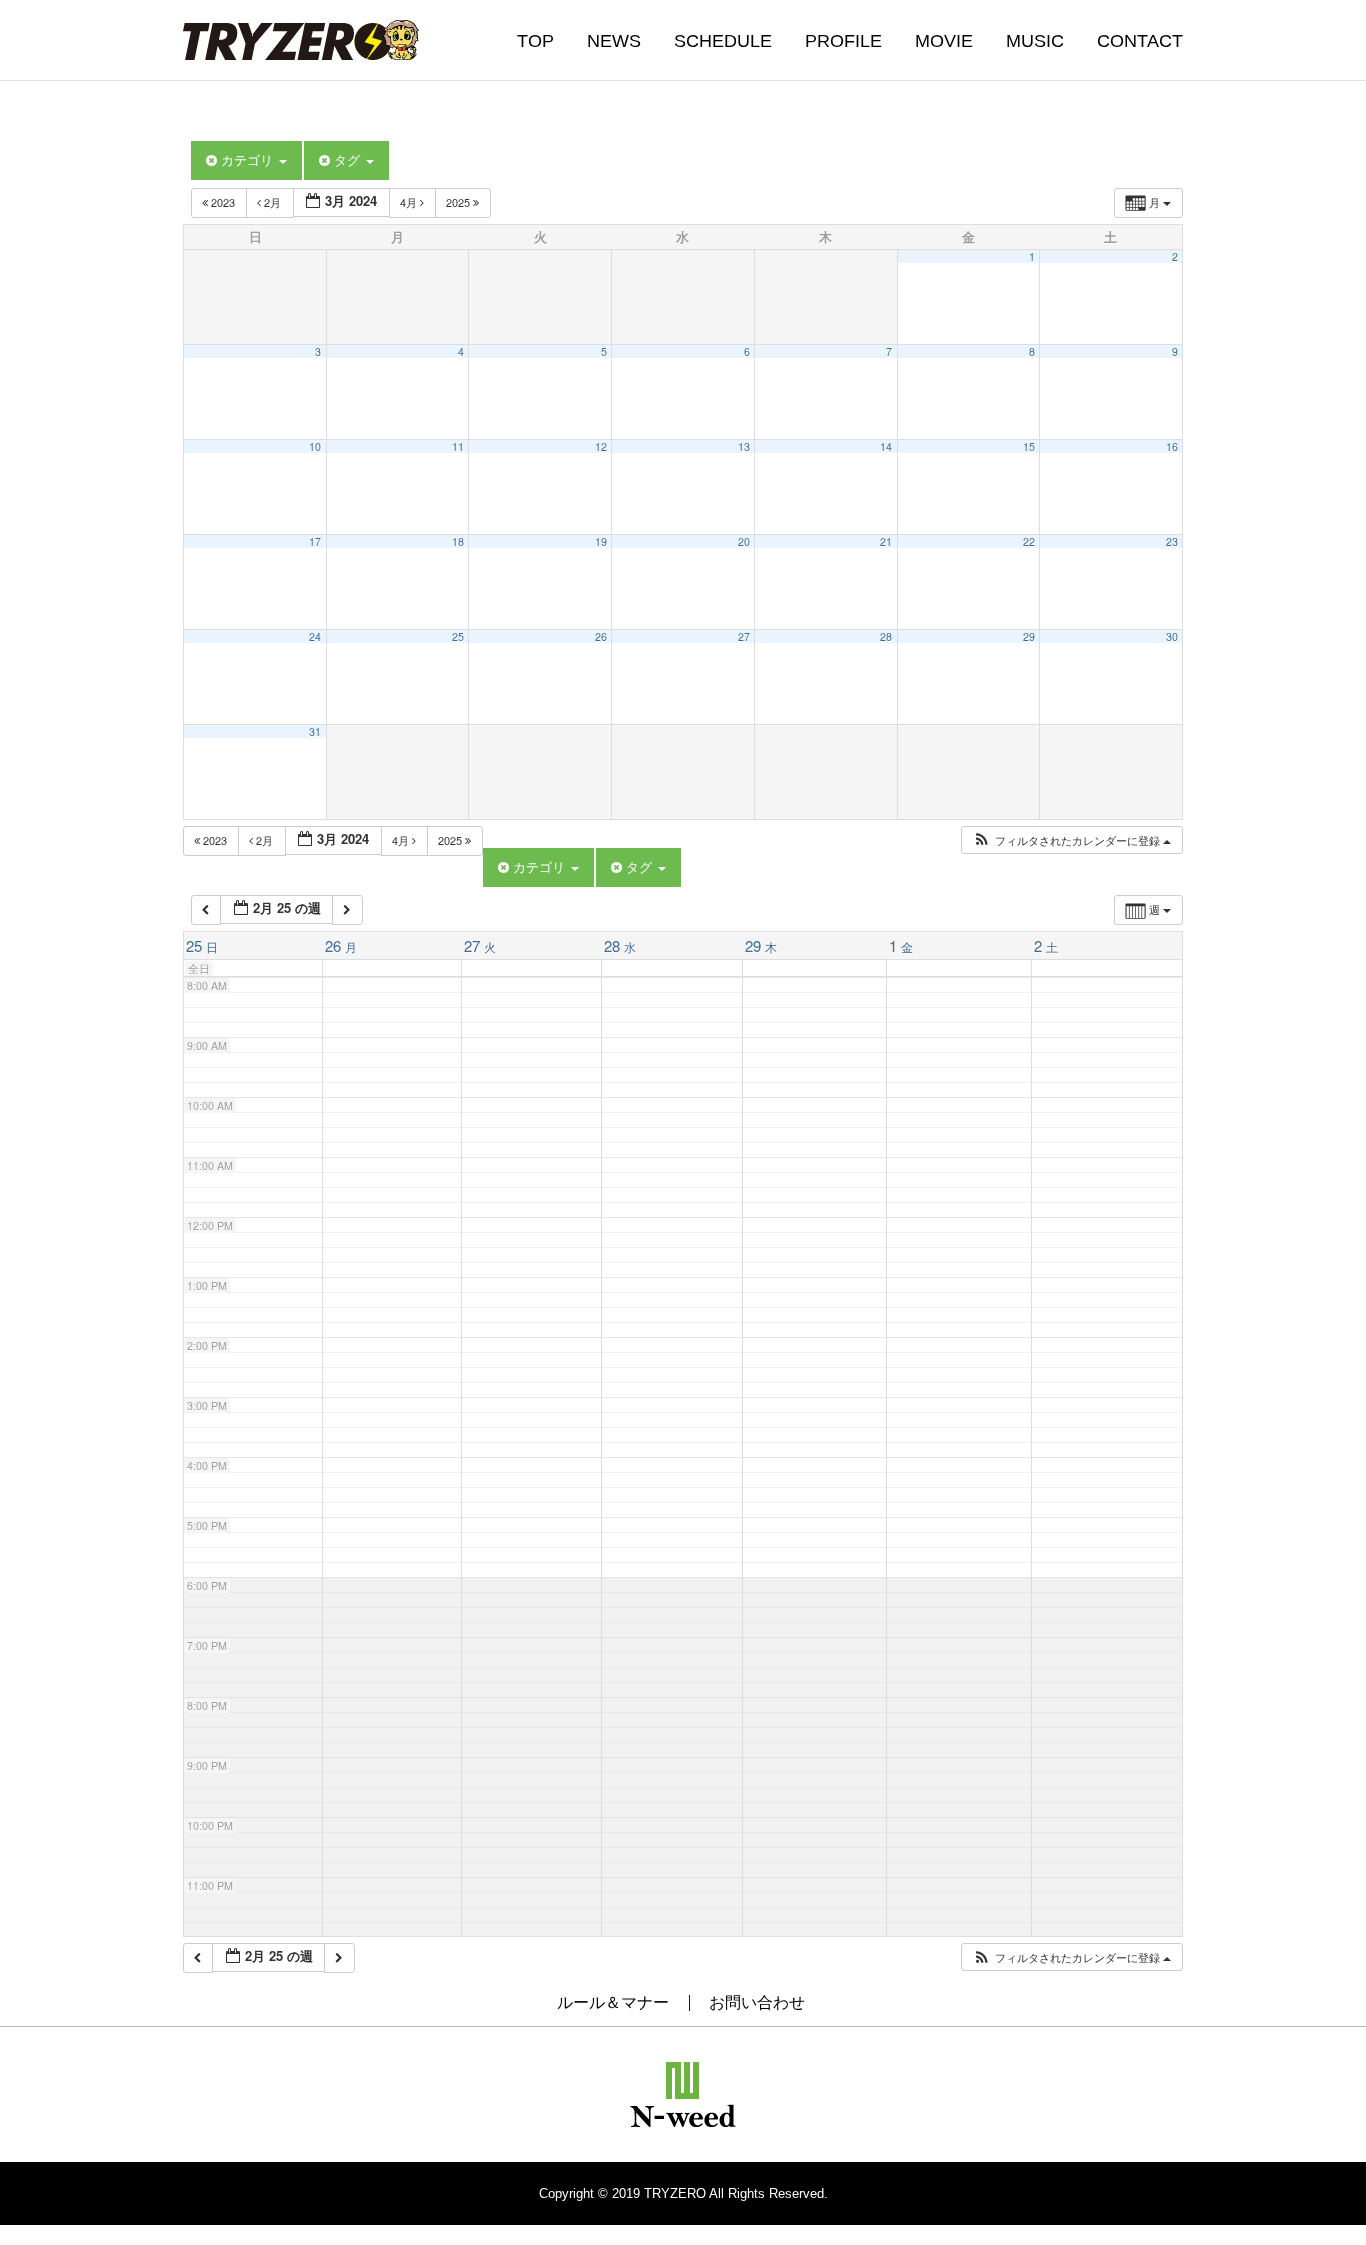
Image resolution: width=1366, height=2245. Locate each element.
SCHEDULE (723, 41)
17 (315, 541)
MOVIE (944, 41)
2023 (223, 202)
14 (886, 446)
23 (1172, 541)
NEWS (614, 41)
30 (1172, 636)
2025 (459, 202)
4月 (410, 202)
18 (458, 541)
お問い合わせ (757, 2002)
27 (744, 636)
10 (315, 446)
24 (315, 636)
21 (886, 541)
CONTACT (1140, 41)
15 (1029, 446)
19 (601, 541)
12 (601, 446)
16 (1172, 446)
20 (744, 541)
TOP (535, 41)
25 (458, 636)
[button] (1071, 840)
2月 (272, 202)
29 (1029, 636)
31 (315, 731)
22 (1029, 541)
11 (458, 446)
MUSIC (1035, 41)
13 (744, 446)
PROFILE (843, 41)
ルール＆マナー (613, 2002)
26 (601, 636)
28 (886, 636)
